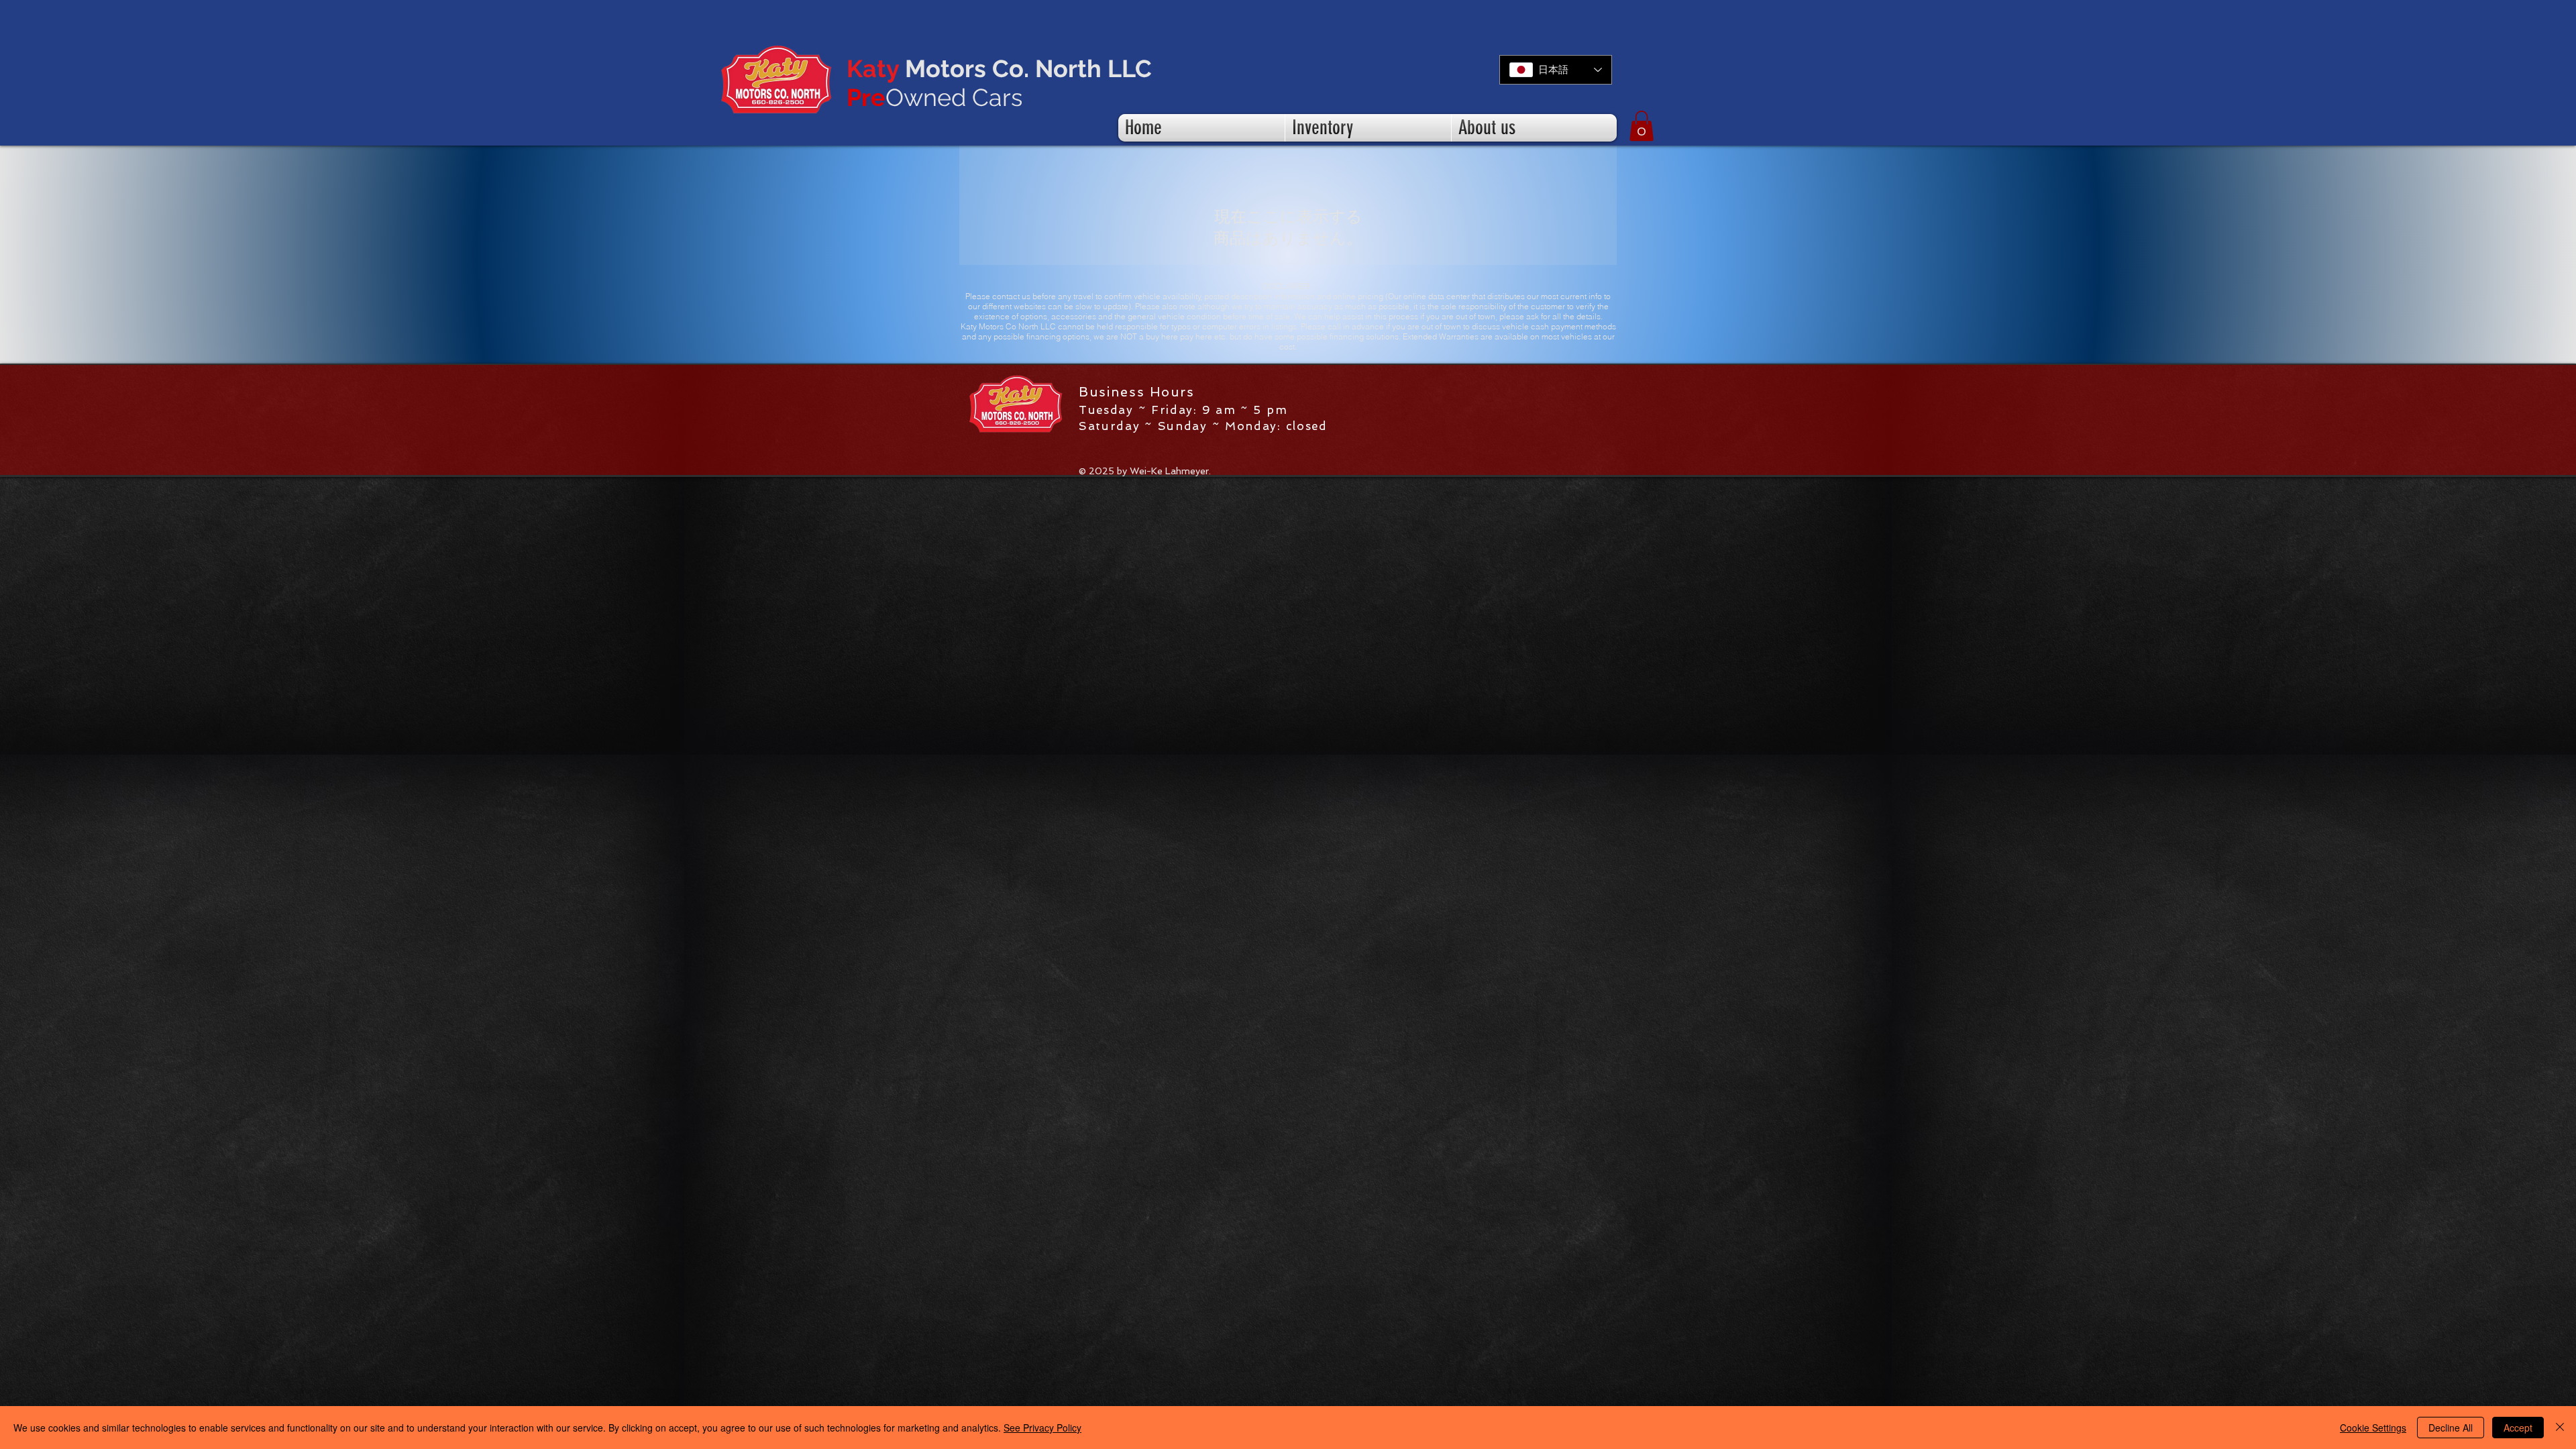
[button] (1642, 126)
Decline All (2451, 1428)
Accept (2518, 1428)
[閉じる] (2560, 1428)
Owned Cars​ (934, 97)
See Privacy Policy (1042, 1428)
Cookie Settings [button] (2373, 1428)
